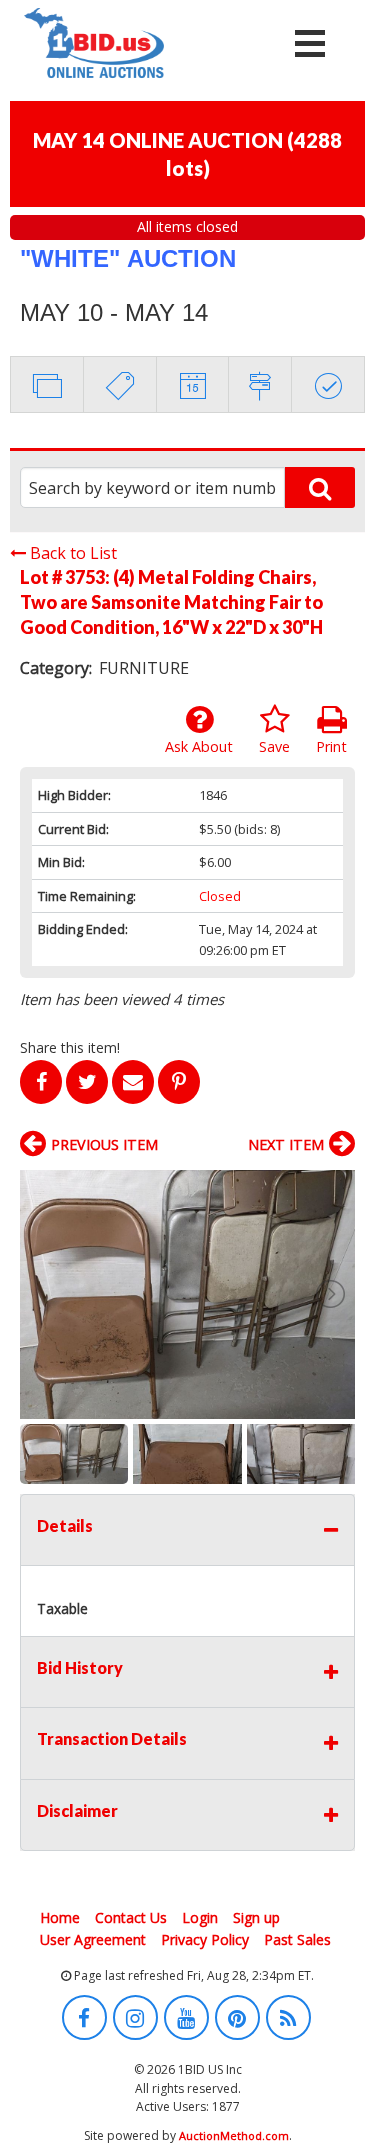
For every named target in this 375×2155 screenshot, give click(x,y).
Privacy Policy (205, 1939)
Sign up (256, 1917)
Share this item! (70, 1047)
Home (60, 1917)
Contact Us (131, 1917)
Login (200, 1917)
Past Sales (297, 1939)
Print (331, 746)
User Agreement (93, 1939)
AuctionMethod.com (234, 2135)
